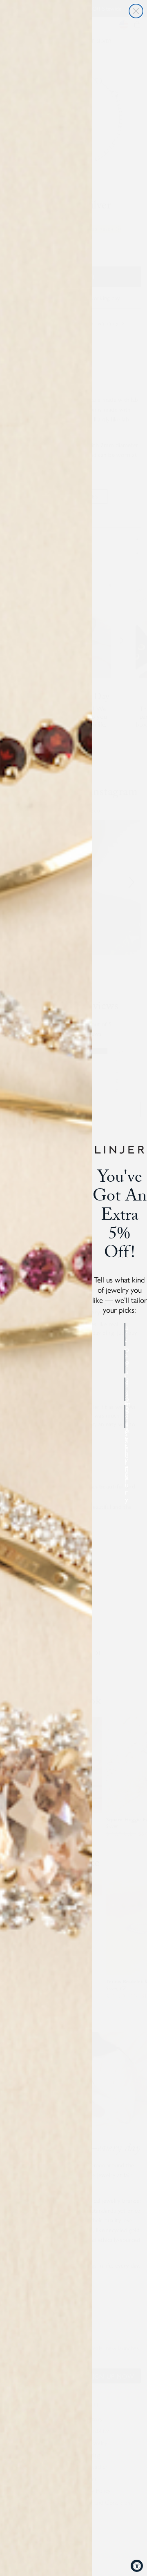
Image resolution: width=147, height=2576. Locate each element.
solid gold (125, 1362)
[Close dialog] (136, 11)
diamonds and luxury (125, 1389)
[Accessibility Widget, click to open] (137, 2566)
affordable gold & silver (125, 1335)
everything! (125, 1416)
